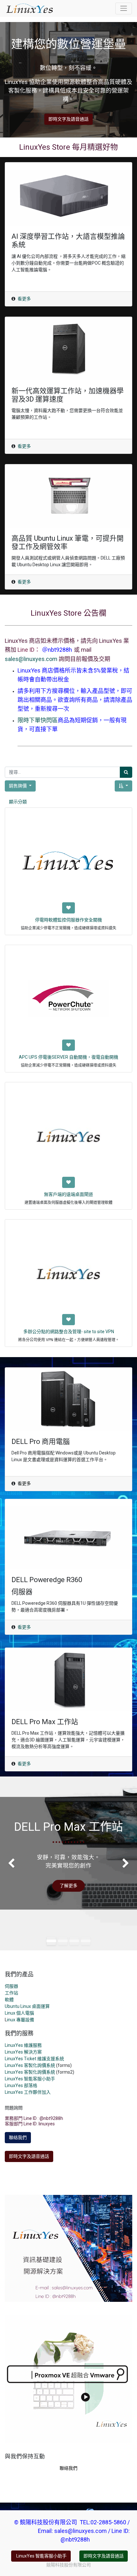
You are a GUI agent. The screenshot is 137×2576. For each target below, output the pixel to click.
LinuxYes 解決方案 (23, 2052)
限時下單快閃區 (38, 720)
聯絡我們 (18, 2137)
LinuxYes (14, 2072)
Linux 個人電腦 (19, 2013)
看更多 (24, 299)
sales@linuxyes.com (31, 659)
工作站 (11, 1993)
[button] (123, 786)
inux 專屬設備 (21, 2020)
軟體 (9, 2000)
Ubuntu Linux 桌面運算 (27, 2006)
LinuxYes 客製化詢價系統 (30, 2065)
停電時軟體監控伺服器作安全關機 (68, 920)
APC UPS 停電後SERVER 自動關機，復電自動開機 (68, 1057)
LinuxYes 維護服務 (23, 2045)
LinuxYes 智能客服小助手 (30, 2079)
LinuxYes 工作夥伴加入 (28, 2092)
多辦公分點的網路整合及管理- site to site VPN (69, 1332)
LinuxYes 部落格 (21, 2085)
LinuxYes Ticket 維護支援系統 (34, 2059)
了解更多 (68, 1886)
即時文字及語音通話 (68, 119)
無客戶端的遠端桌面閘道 (68, 1194)
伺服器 (11, 1986)
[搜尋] (126, 772)
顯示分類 (18, 802)
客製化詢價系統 (40, 2072)
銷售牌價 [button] (18, 786)
